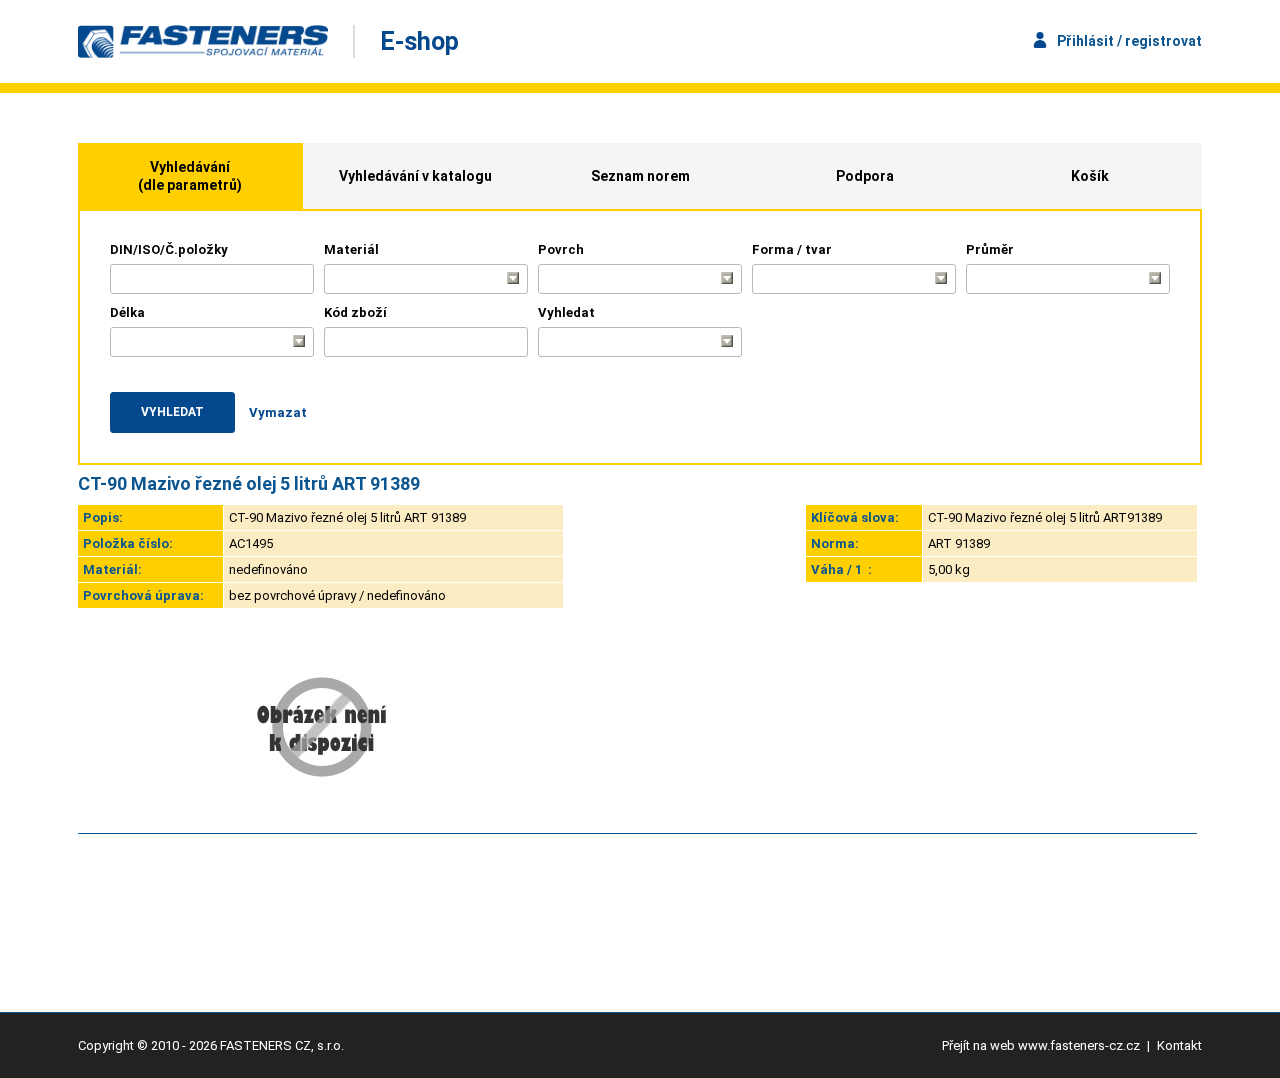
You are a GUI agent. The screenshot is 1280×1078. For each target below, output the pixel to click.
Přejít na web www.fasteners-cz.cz (1041, 1045)
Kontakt (1179, 1045)
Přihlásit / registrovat (1129, 41)
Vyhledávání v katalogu (415, 176)
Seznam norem (640, 176)
